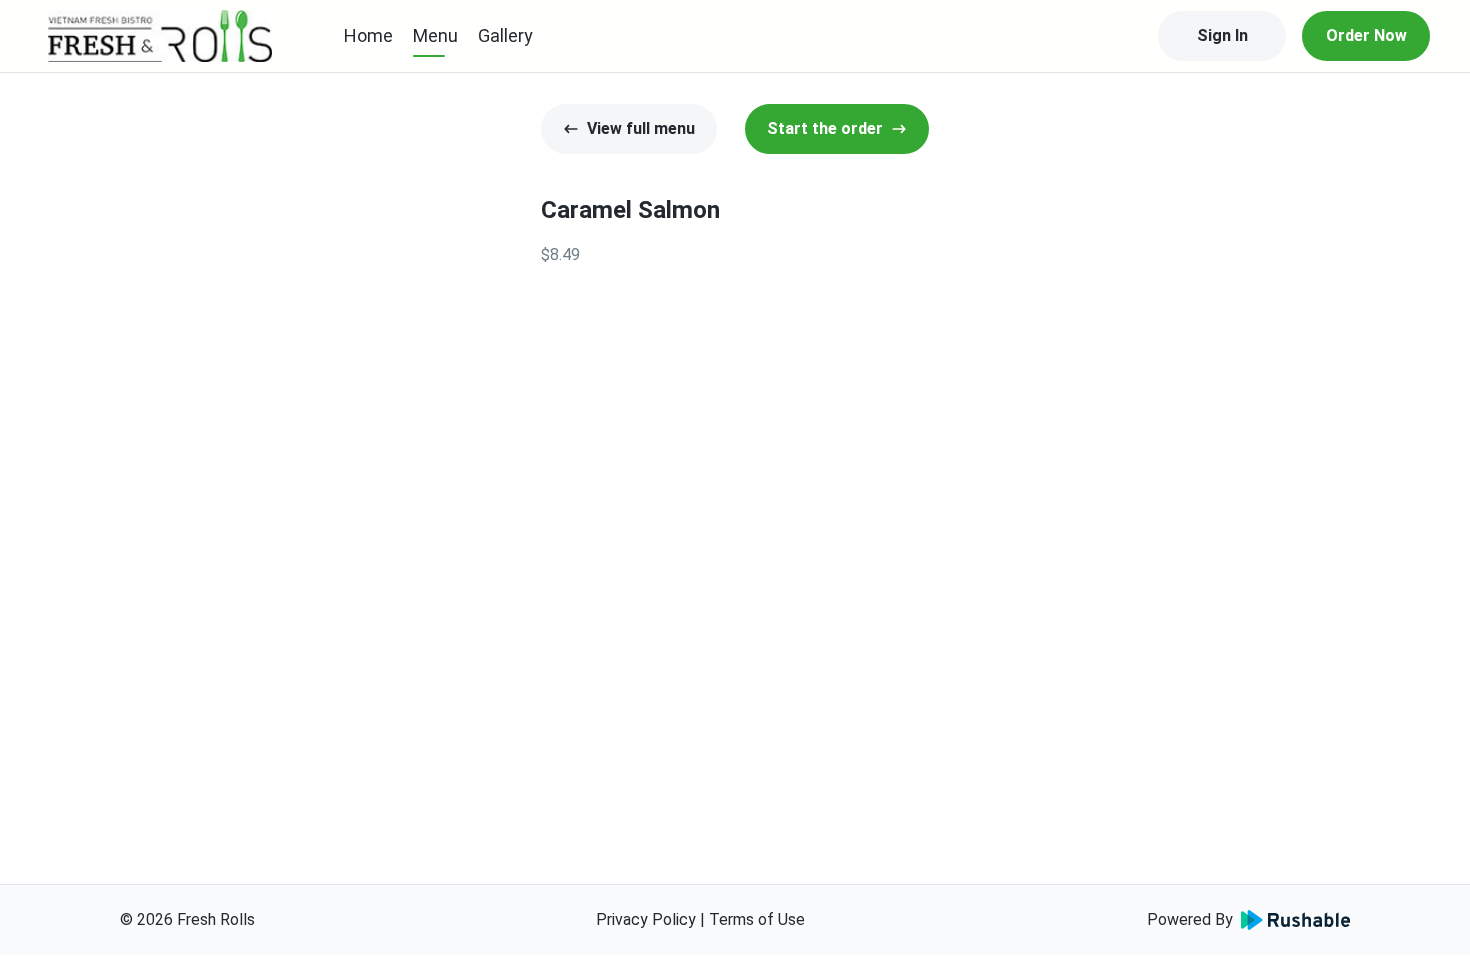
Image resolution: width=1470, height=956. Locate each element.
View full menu (641, 128)
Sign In (1222, 35)
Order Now (1366, 35)
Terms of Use (757, 919)
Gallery (505, 35)
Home (368, 35)
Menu (435, 35)
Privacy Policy (646, 919)
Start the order (825, 128)
